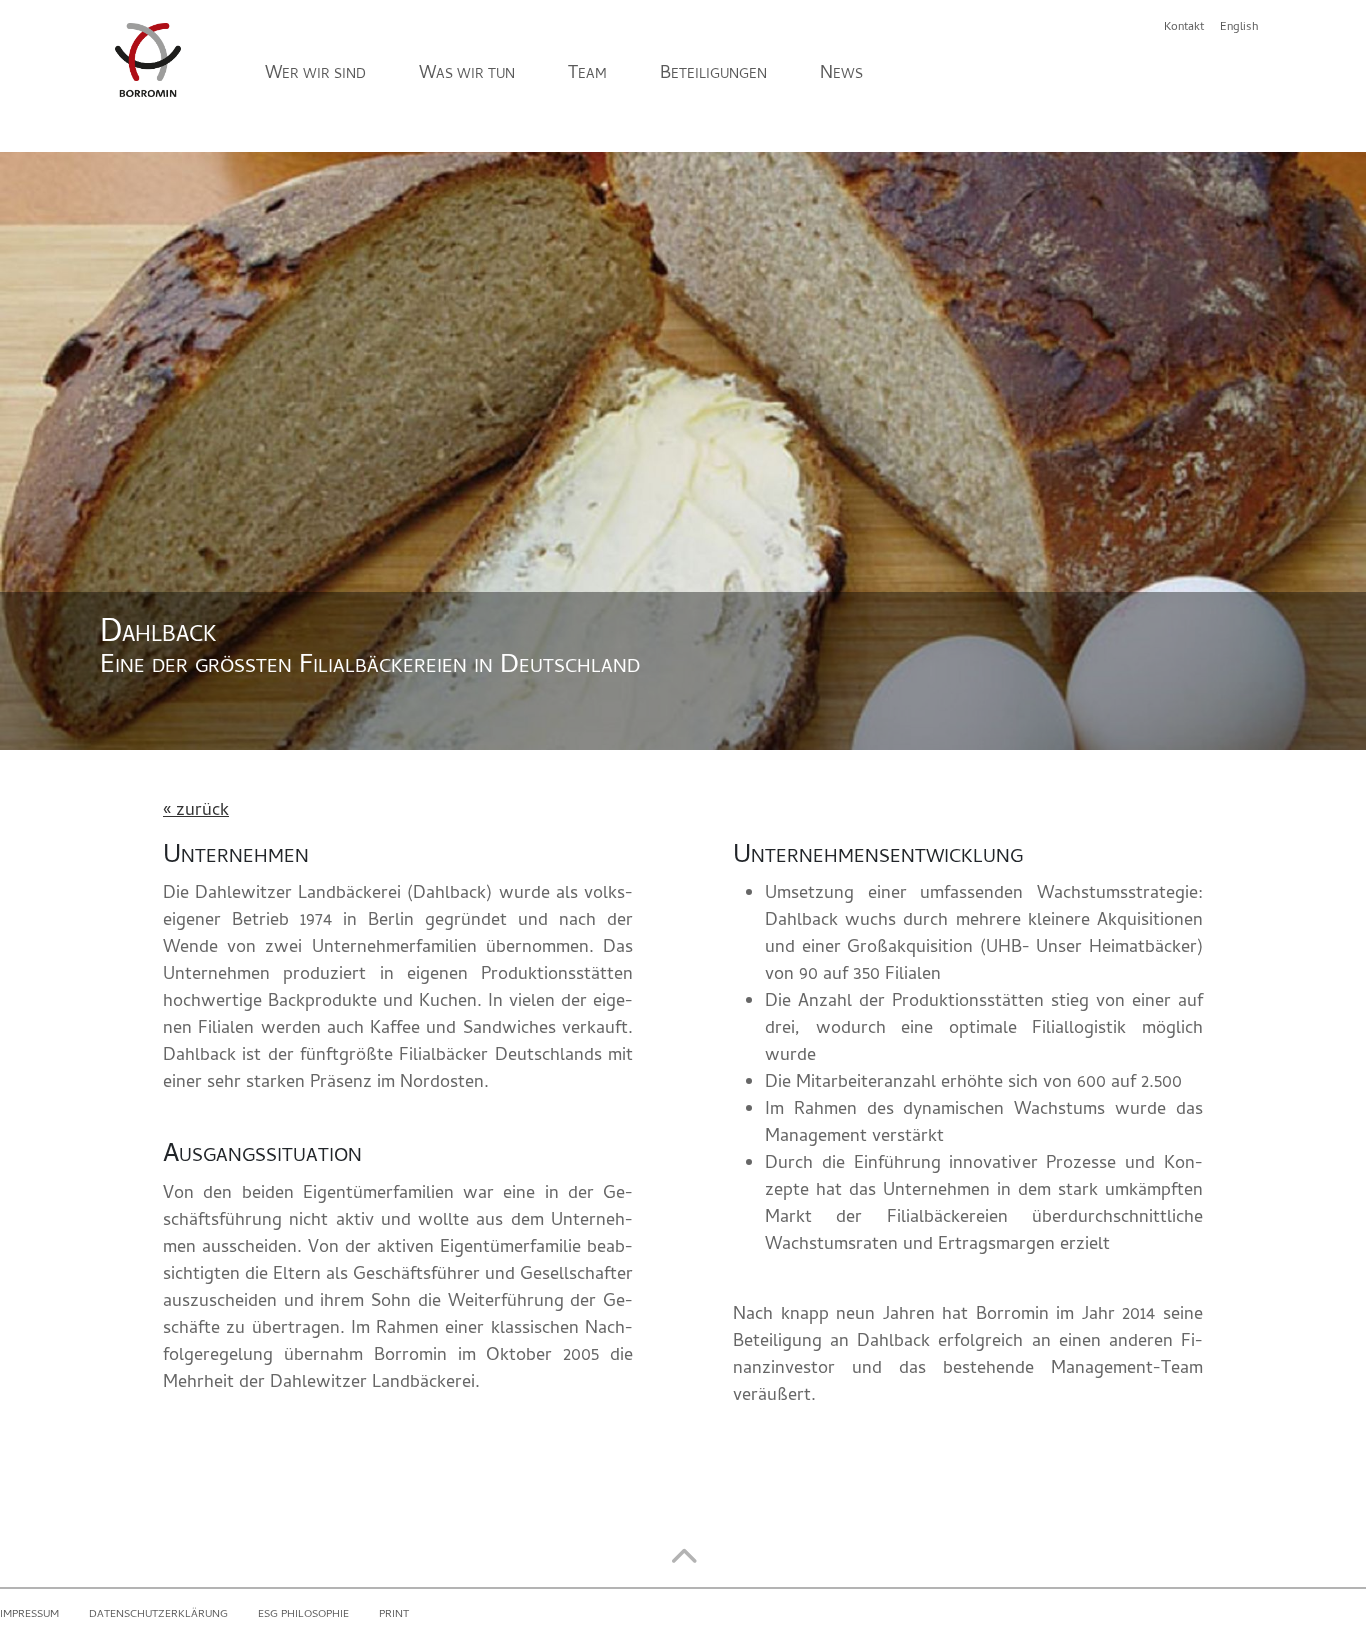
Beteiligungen (713, 74)
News (841, 74)
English (1239, 28)
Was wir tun (467, 74)
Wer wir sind (315, 74)
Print (394, 1615)
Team (587, 74)
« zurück (196, 811)
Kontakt (1184, 28)
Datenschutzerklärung (158, 1615)
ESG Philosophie (303, 1615)
